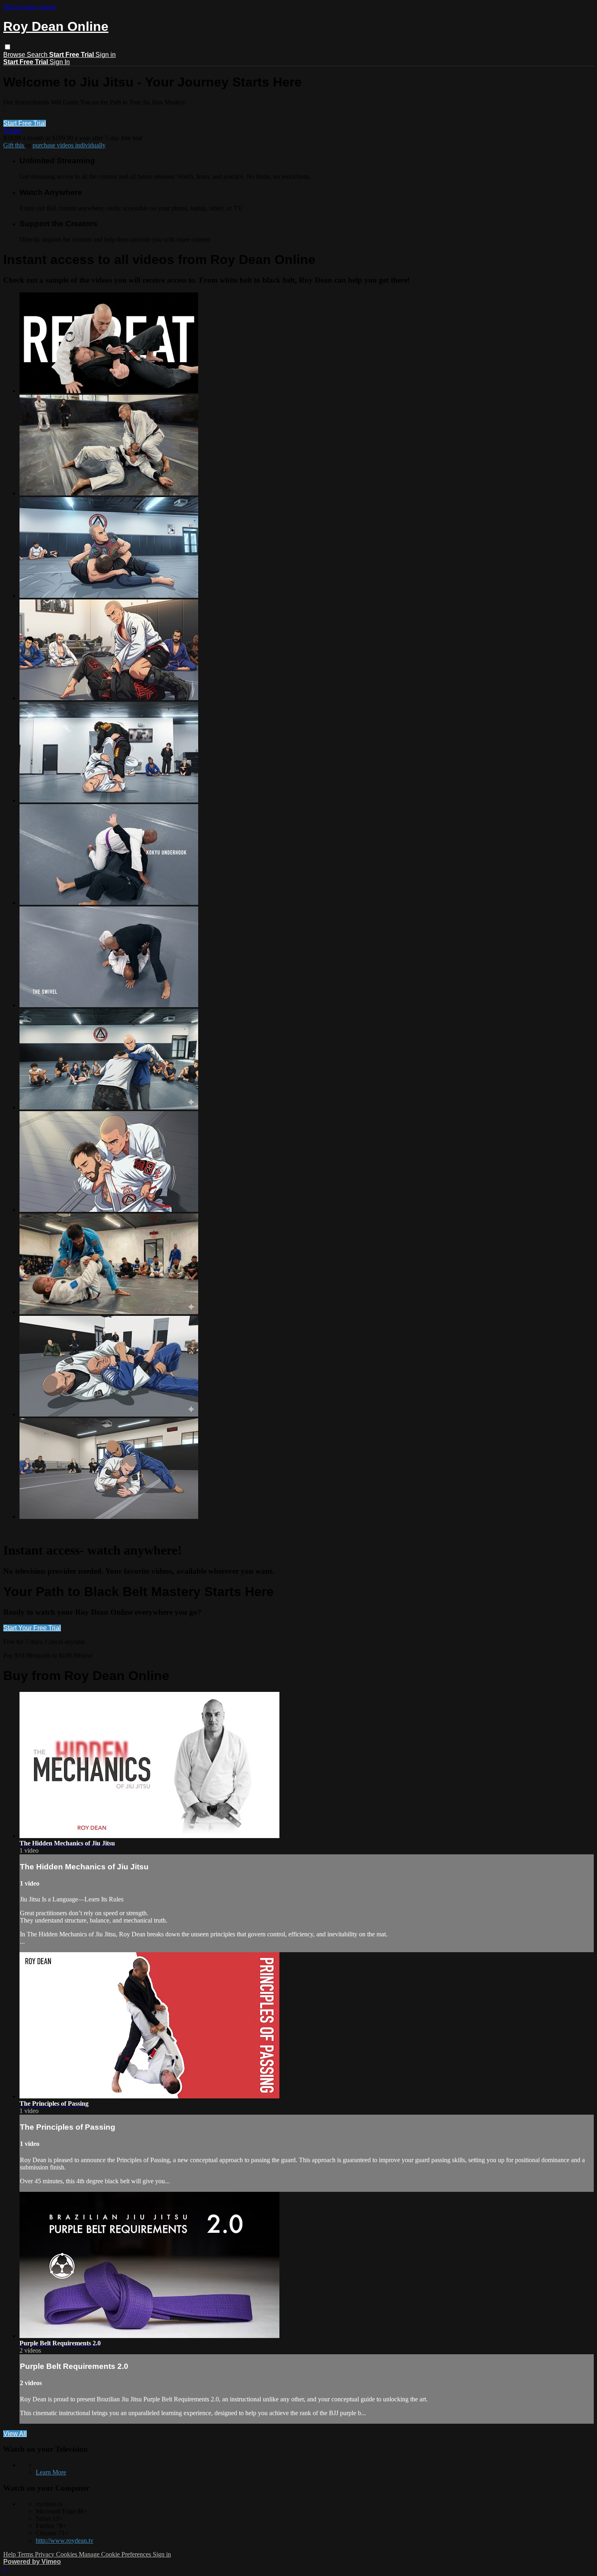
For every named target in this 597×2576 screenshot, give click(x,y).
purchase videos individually (69, 145)
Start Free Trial (25, 123)
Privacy (45, 2554)
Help (10, 2554)
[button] (8, 47)
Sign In (60, 62)
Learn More (51, 2472)
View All (15, 2434)
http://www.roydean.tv (65, 2540)
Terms (26, 2554)
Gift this (14, 145)
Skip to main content (30, 7)
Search (38, 55)
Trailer (12, 131)
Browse (15, 55)
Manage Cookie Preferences (116, 2554)
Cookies (67, 2554)
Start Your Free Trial (32, 1628)
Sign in (106, 55)
